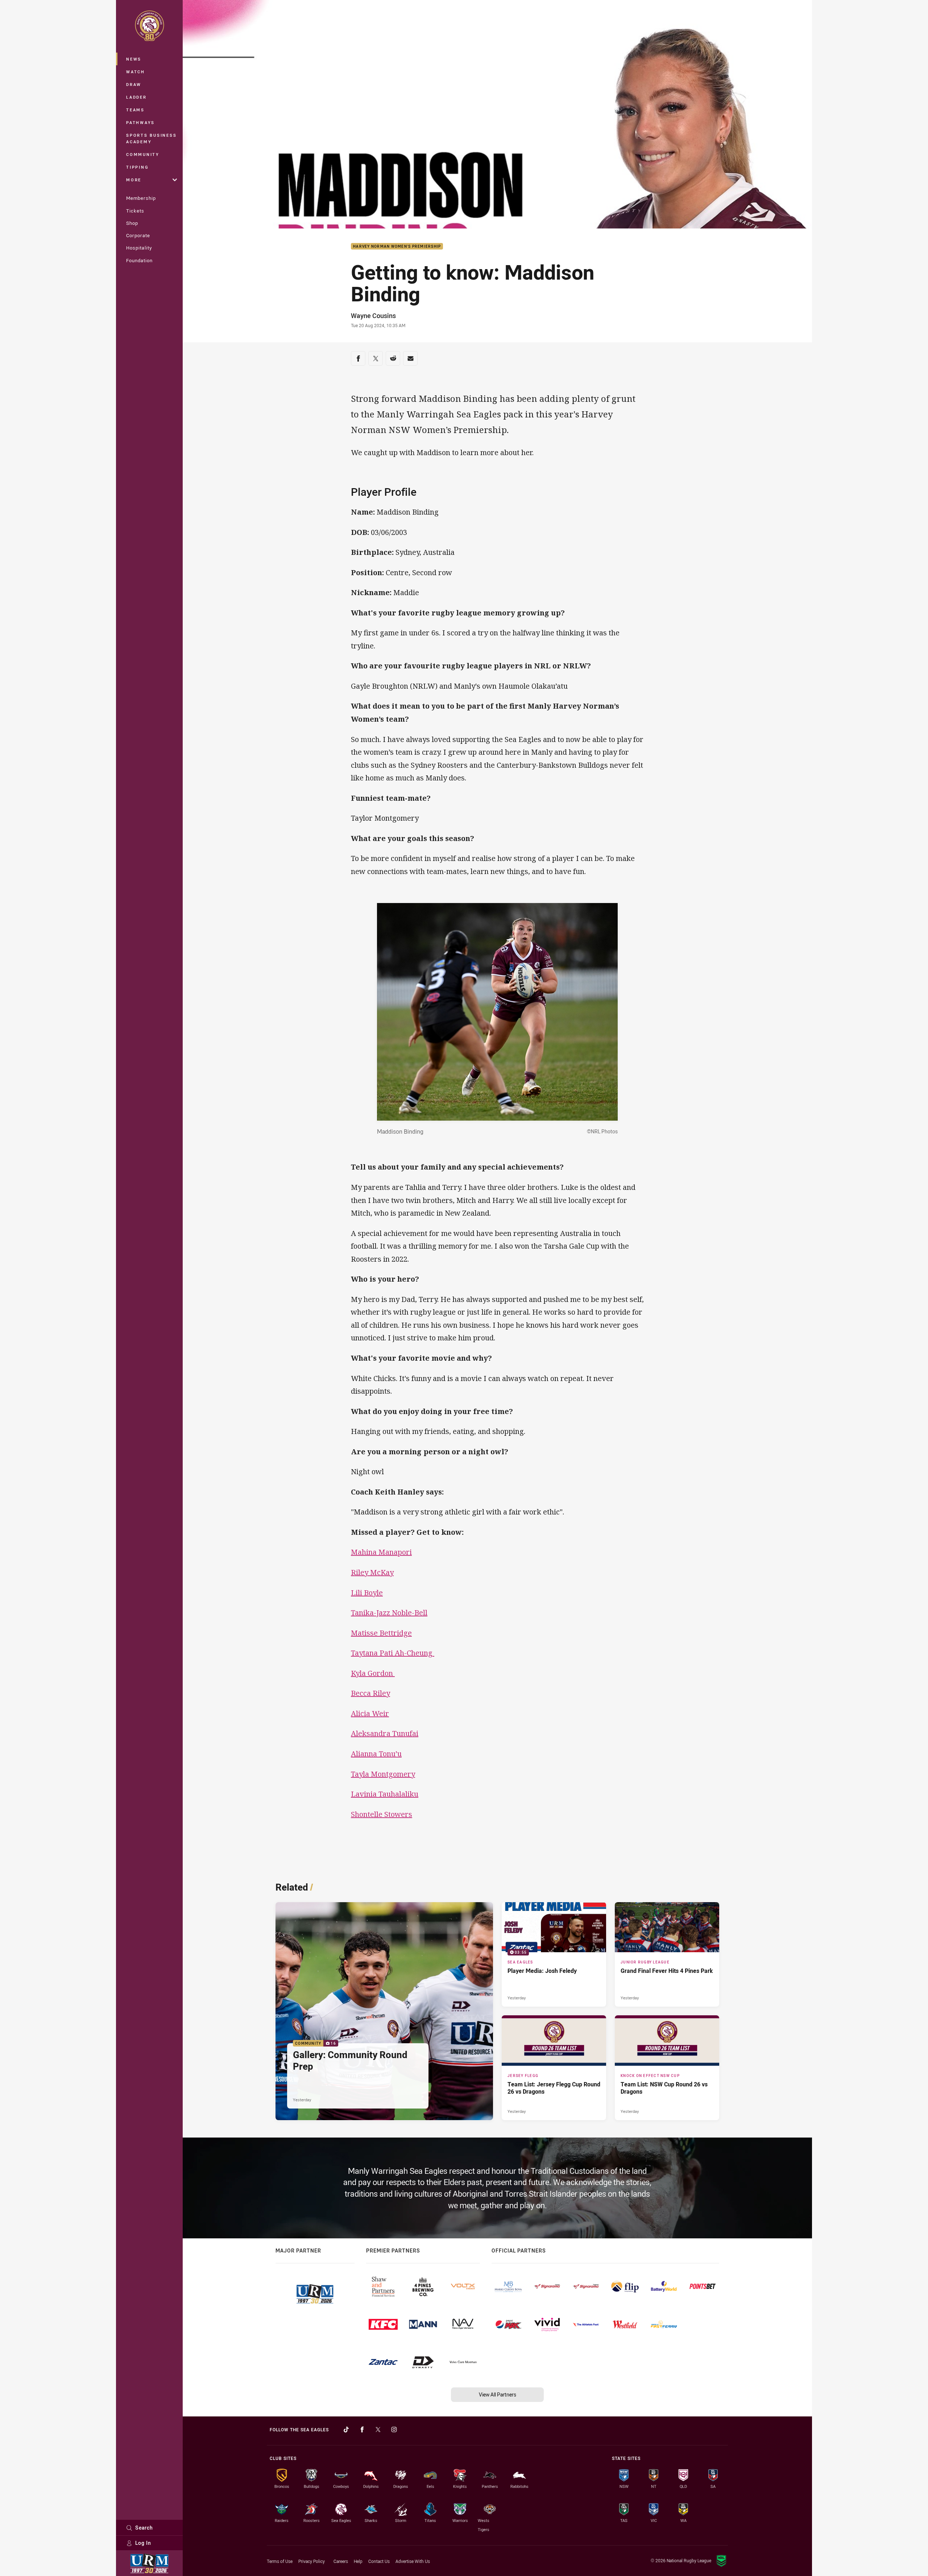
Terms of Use (280, 2561)
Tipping (137, 167)
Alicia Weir (370, 1713)
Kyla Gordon (373, 1673)
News (134, 59)
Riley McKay (372, 1572)
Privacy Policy (312, 2561)
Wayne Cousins (373, 316)
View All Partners (498, 2394)
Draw (134, 84)
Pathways (140, 122)
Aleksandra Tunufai (385, 1733)
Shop (132, 223)
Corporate (138, 235)
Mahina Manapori (381, 1552)
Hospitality (139, 248)
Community (143, 154)
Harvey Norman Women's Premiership (397, 246)
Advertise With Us (413, 2561)
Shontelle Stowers (382, 1814)
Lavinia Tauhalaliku (385, 1794)
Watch (136, 72)
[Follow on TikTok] (346, 2429)
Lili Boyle (367, 1593)
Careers (341, 2561)
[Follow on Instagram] (394, 2429)
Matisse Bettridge (381, 1633)
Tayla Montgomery (383, 1774)
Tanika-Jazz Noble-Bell (389, 1613)
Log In (143, 2543)
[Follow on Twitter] (378, 2429)
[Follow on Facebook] (362, 2429)
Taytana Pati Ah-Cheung (393, 1653)
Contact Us (379, 2561)
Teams (135, 110)
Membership (141, 198)
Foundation (139, 260)
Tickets (135, 211)
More (134, 180)
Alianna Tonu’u (376, 1754)
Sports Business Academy (151, 138)
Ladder (136, 97)
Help (358, 2561)
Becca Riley (370, 1693)
